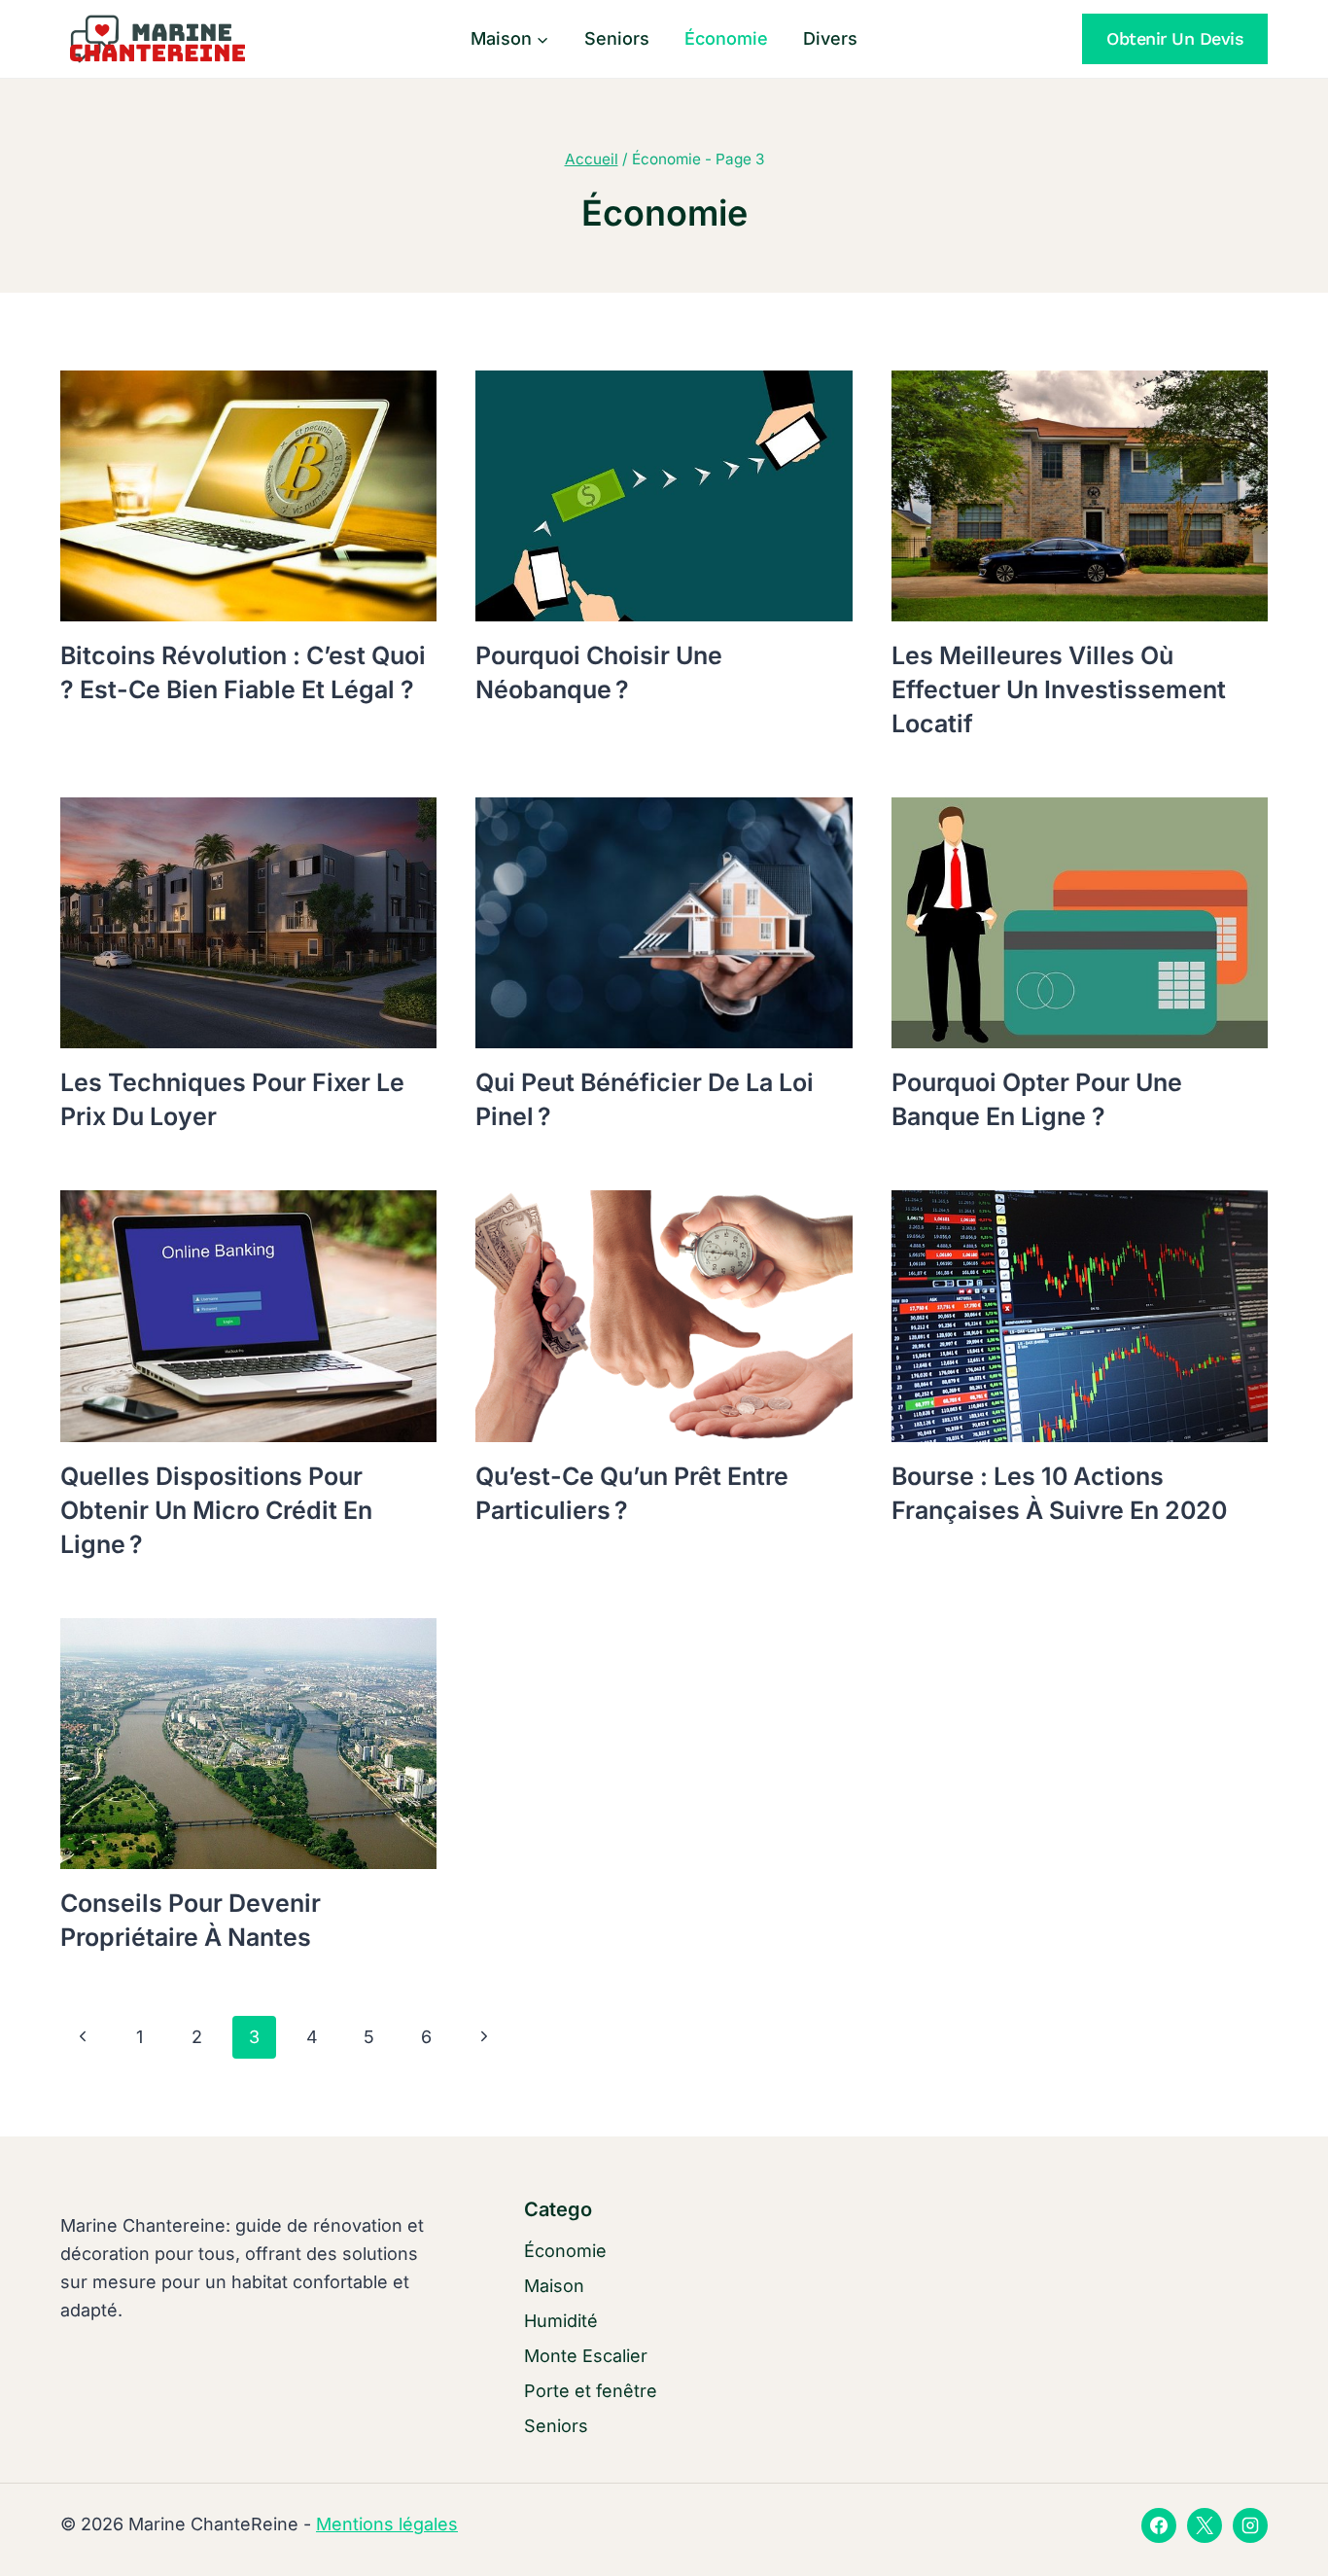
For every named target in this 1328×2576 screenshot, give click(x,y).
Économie (726, 38)
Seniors (617, 38)
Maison (554, 2286)
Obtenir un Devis (1175, 38)
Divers (830, 38)
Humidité (561, 2321)
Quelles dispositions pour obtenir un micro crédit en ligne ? (216, 1510)
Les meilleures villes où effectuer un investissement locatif (1059, 689)
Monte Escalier (586, 2356)
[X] (1205, 2525)
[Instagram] (1250, 2525)
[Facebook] (1159, 2525)
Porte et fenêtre (591, 2391)
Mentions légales (387, 2524)
